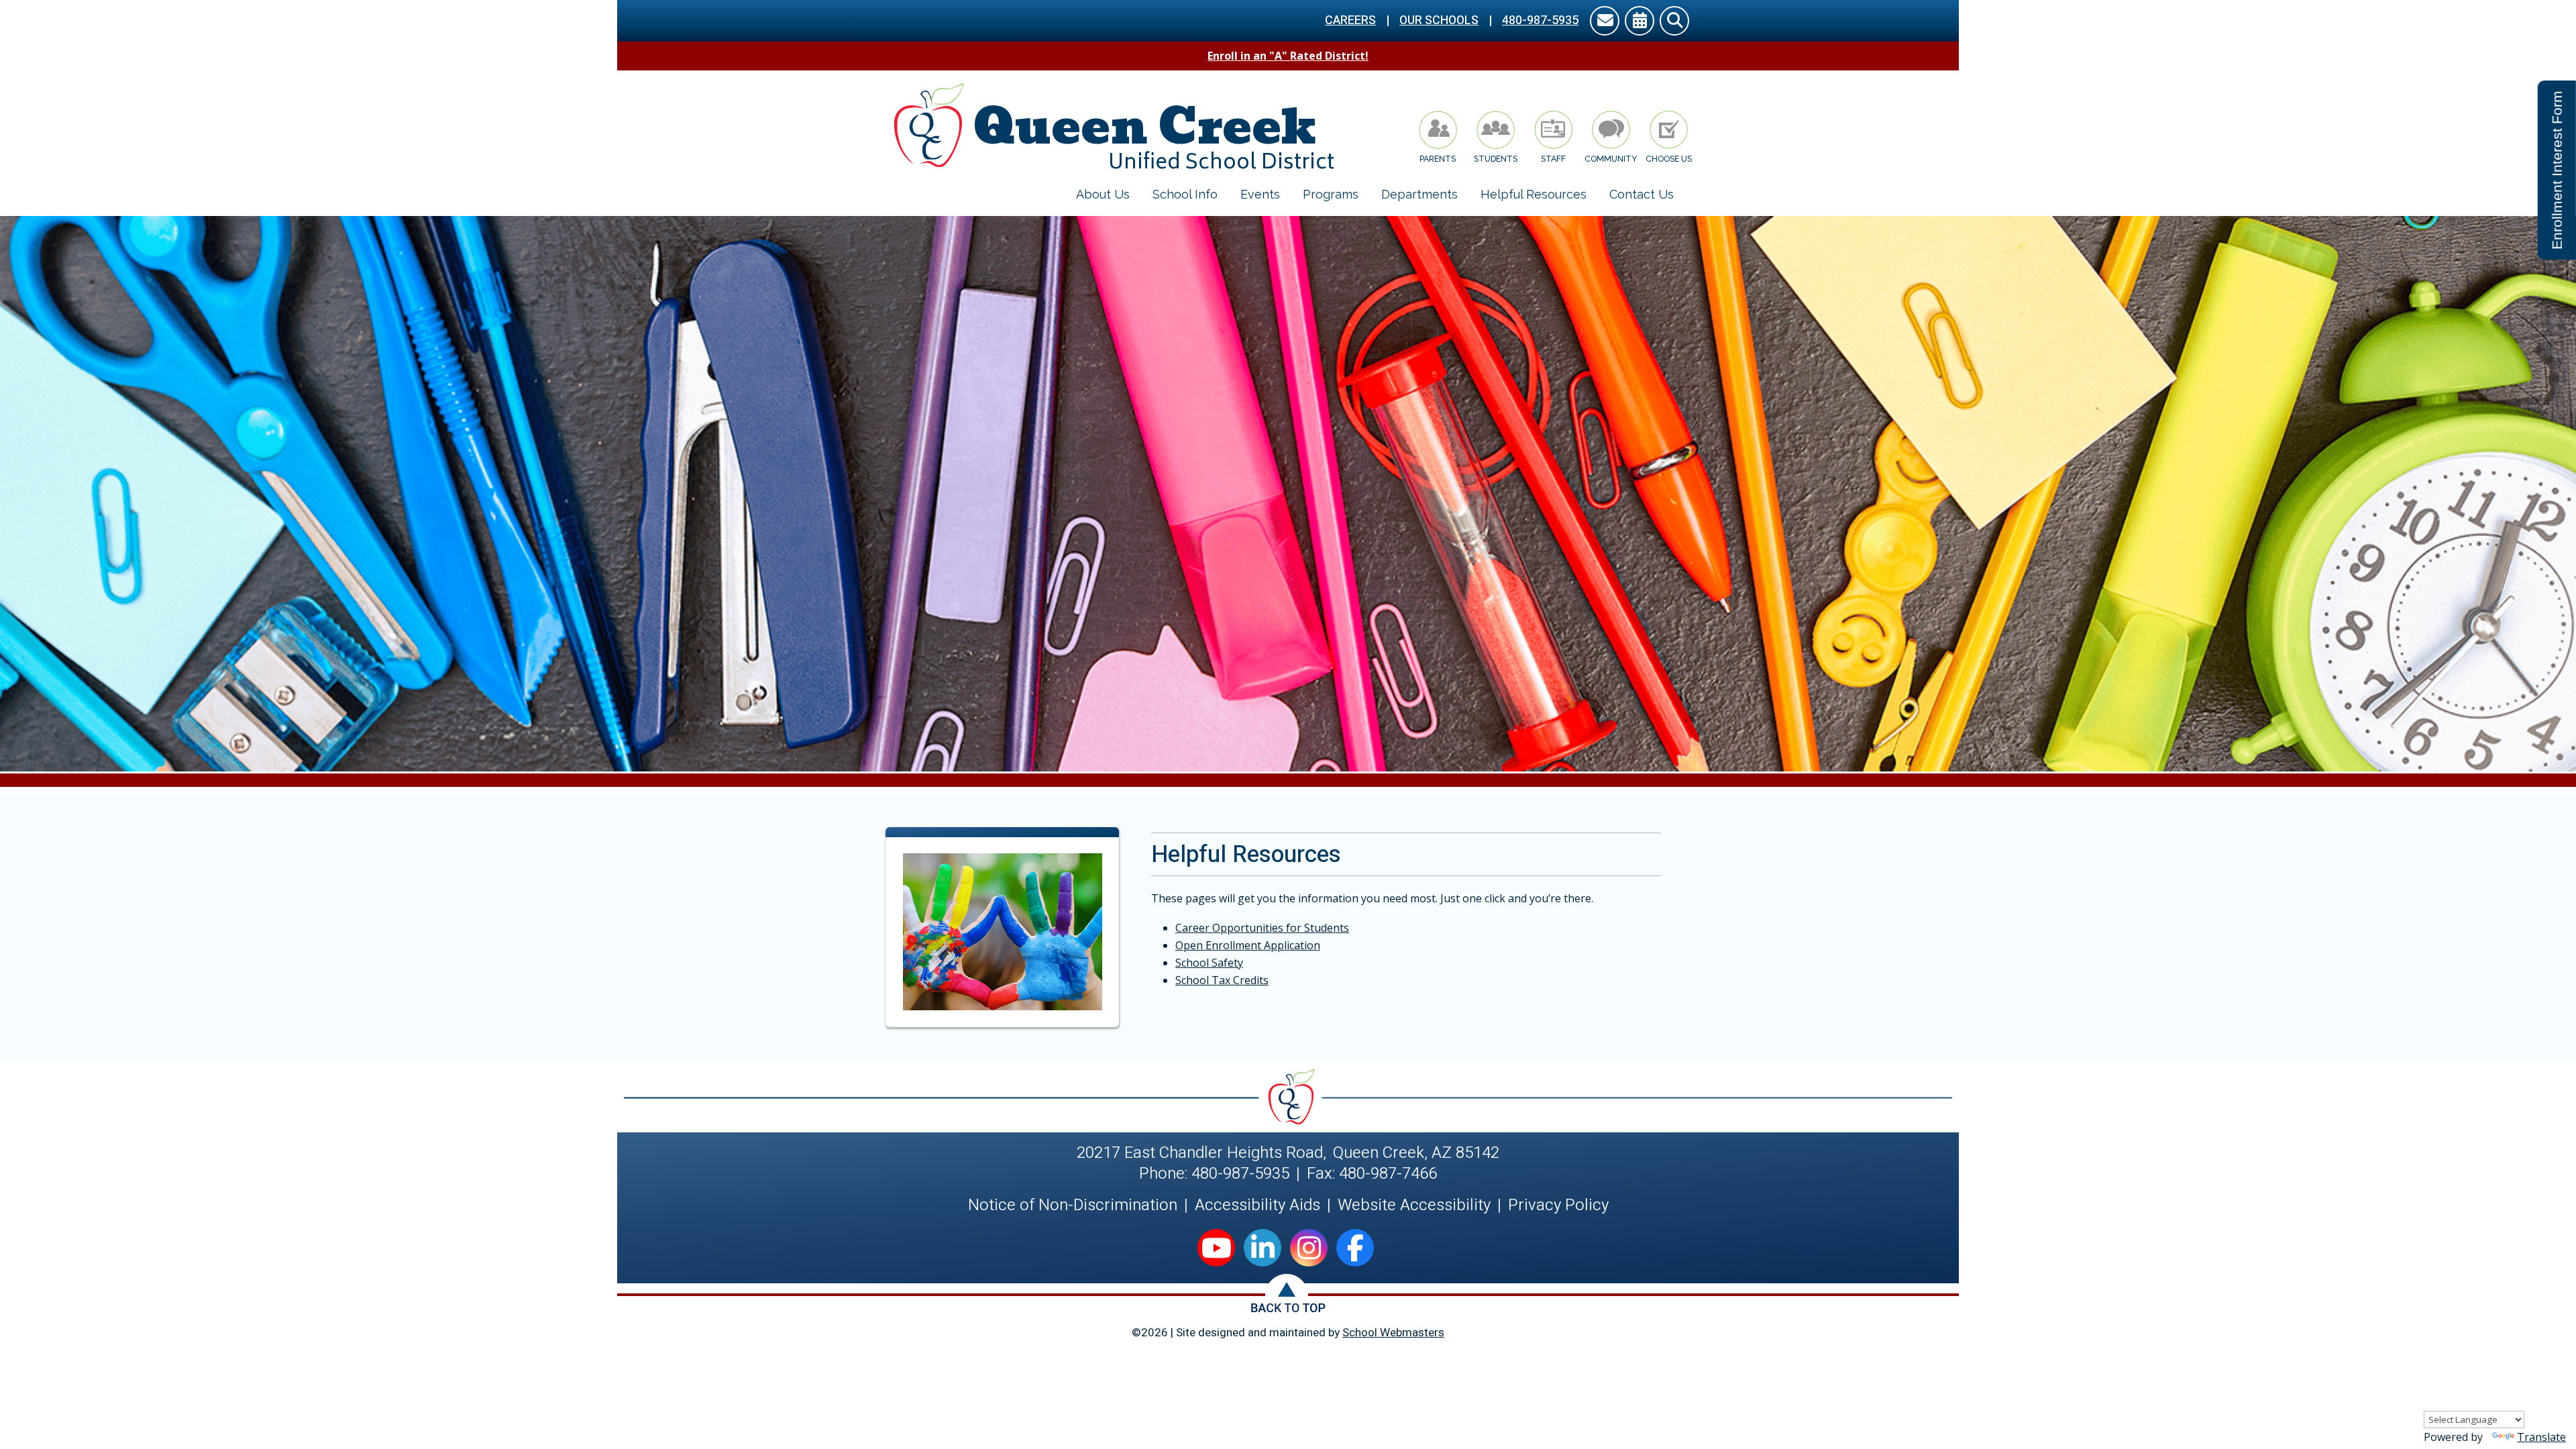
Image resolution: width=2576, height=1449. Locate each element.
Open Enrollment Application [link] (1248, 945)
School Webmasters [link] (1393, 1333)
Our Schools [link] (1439, 20)
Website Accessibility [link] (1414, 1205)
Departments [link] (1419, 194)
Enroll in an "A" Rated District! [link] (1288, 56)
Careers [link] (1350, 20)
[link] (1605, 22)
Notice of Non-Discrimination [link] (1073, 1205)
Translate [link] (2541, 1437)
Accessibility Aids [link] (1257, 1205)
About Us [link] (1103, 194)
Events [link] (1260, 194)
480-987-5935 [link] (1540, 20)
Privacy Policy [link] (1558, 1205)
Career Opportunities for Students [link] (1262, 928)
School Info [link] (1185, 194)
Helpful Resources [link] (1534, 194)
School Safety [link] (1209, 963)
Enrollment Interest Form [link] (2557, 170)
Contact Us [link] (1642, 194)
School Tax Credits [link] (1222, 980)
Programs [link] (1331, 194)
